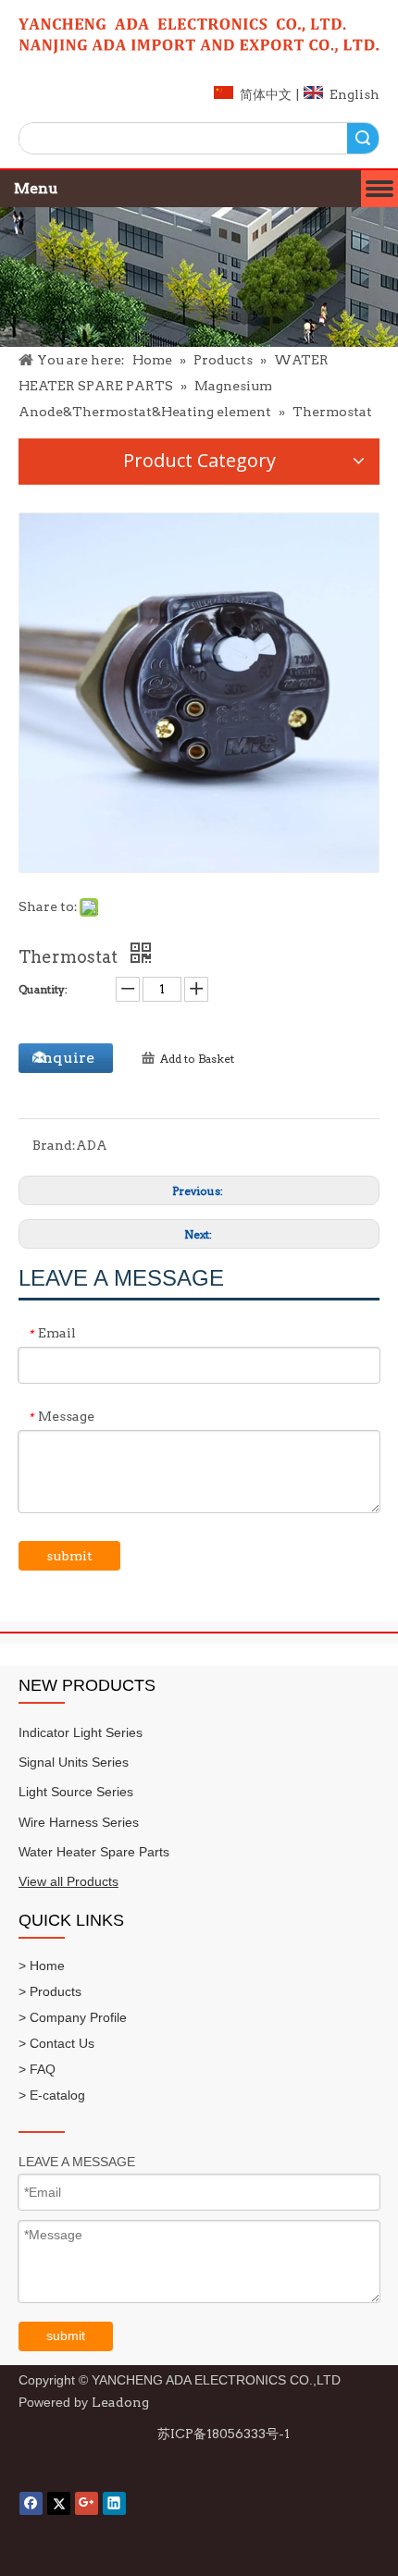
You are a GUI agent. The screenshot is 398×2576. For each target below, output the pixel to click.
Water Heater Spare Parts (94, 1852)
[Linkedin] (114, 2503)
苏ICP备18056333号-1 (224, 2434)
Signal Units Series (74, 1762)
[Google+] (87, 2503)
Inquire (66, 1058)
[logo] (199, 36)
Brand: (54, 1145)
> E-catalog (52, 2095)
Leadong (120, 2402)
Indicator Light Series (81, 1732)
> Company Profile (73, 2017)
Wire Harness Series (79, 1822)
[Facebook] (31, 2503)
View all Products (68, 1881)
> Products (50, 1991)
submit (69, 1556)
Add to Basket (197, 1059)
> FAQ (37, 2069)
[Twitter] (59, 2503)
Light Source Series (76, 1792)
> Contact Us (56, 2043)
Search (363, 138)
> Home (42, 1966)
